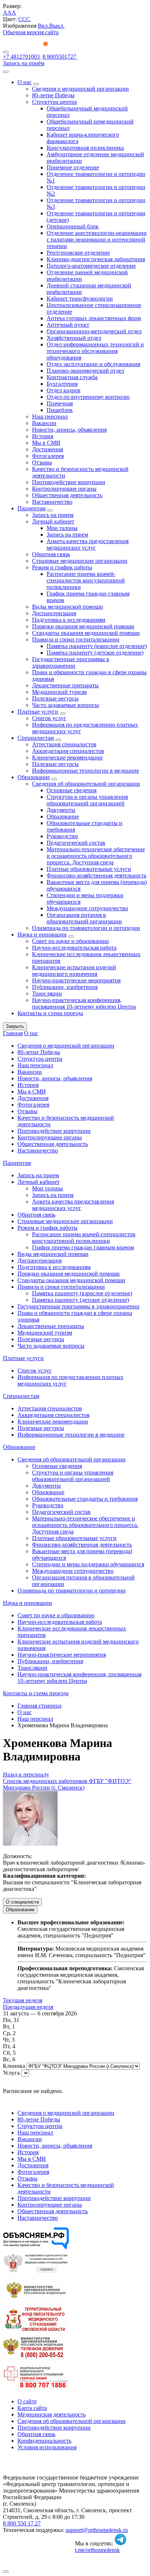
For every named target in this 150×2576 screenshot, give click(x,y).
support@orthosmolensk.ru (97, 2530)
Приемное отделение (73, 167)
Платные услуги (38, 712)
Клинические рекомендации (67, 757)
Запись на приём (24, 63)
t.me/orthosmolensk (97, 2550)
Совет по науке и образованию (70, 941)
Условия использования (47, 2447)
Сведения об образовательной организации (86, 784)
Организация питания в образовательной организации (84, 918)
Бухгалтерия (62, 384)
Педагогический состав (76, 843)
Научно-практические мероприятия (76, 980)
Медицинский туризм (59, 692)
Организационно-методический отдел (94, 331)
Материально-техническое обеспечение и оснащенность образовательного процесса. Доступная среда (96, 856)
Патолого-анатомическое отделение (91, 266)
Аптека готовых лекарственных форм (94, 318)
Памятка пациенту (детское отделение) (95, 653)
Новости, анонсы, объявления (69, 430)
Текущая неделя (23, 2000)
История (43, 436)
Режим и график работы (62, 567)
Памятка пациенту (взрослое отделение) (97, 646)
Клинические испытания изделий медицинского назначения (74, 971)
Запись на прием (53, 515)
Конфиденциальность (44, 2441)
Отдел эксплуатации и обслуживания (93, 364)
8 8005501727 (60, 57)
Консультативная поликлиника (85, 148)
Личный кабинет (53, 521)
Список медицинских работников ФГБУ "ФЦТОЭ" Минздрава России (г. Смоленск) (67, 1784)
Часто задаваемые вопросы (66, 705)
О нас (25, 82)
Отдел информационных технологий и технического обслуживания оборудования (95, 351)
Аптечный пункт (68, 325)
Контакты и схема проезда (50, 1013)
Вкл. (44, 26)
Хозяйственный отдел (74, 338)
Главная (13, 1033)
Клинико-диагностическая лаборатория (96, 259)
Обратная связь (51, 554)
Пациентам (31, 508)
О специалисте (22, 1902)
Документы (61, 810)
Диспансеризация (54, 613)
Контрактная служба (72, 377)
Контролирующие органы (64, 489)
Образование (34, 777)
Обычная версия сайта (31, 32)
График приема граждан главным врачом (83, 1247)
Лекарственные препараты (65, 685)
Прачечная (60, 403)
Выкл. (57, 26)
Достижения (48, 449)
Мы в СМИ (46, 443)
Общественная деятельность (67, 495)
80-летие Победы (53, 95)
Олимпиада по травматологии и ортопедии (86, 928)
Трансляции (47, 994)
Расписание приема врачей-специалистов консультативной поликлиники (86, 580)
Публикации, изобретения (65, 987)
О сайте (27, 2401)
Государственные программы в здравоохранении (71, 662)
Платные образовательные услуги (89, 869)
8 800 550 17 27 (22, 2523)
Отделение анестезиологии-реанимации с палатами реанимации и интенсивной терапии (97, 239)
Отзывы (42, 462)
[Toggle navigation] (6, 52)
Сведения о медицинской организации (80, 89)
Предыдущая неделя (28, 2007)
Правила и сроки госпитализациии (76, 639)
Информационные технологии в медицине (86, 771)
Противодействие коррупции (69, 482)
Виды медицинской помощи (68, 607)
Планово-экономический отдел (85, 371)
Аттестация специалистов (64, 744)
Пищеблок (60, 410)
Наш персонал (50, 417)
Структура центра (54, 102)
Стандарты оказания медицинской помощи (86, 633)
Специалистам (36, 738)
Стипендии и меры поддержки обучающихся (88, 1564)
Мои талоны (62, 528)
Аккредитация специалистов (68, 751)
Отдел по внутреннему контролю (88, 397)
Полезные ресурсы (55, 698)
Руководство (62, 836)
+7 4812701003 (22, 57)
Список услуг (49, 718)
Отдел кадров (64, 390)
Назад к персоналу (26, 1774)
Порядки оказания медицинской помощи (83, 626)
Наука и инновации (42, 934)
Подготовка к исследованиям (69, 620)
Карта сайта (32, 2408)
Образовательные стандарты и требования (85, 1499)
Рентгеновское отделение (78, 253)
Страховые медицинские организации (80, 561)
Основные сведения (72, 790)
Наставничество (52, 502)
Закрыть (15, 1026)
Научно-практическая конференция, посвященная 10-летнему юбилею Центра (84, 1003)
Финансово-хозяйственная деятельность (96, 875)
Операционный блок (73, 226)
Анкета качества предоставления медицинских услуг (88, 544)
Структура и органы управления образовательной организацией (87, 800)
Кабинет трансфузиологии (80, 299)
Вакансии (44, 423)
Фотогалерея (48, 456)
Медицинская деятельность (52, 2414)
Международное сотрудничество (87, 908)
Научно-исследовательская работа (74, 948)
